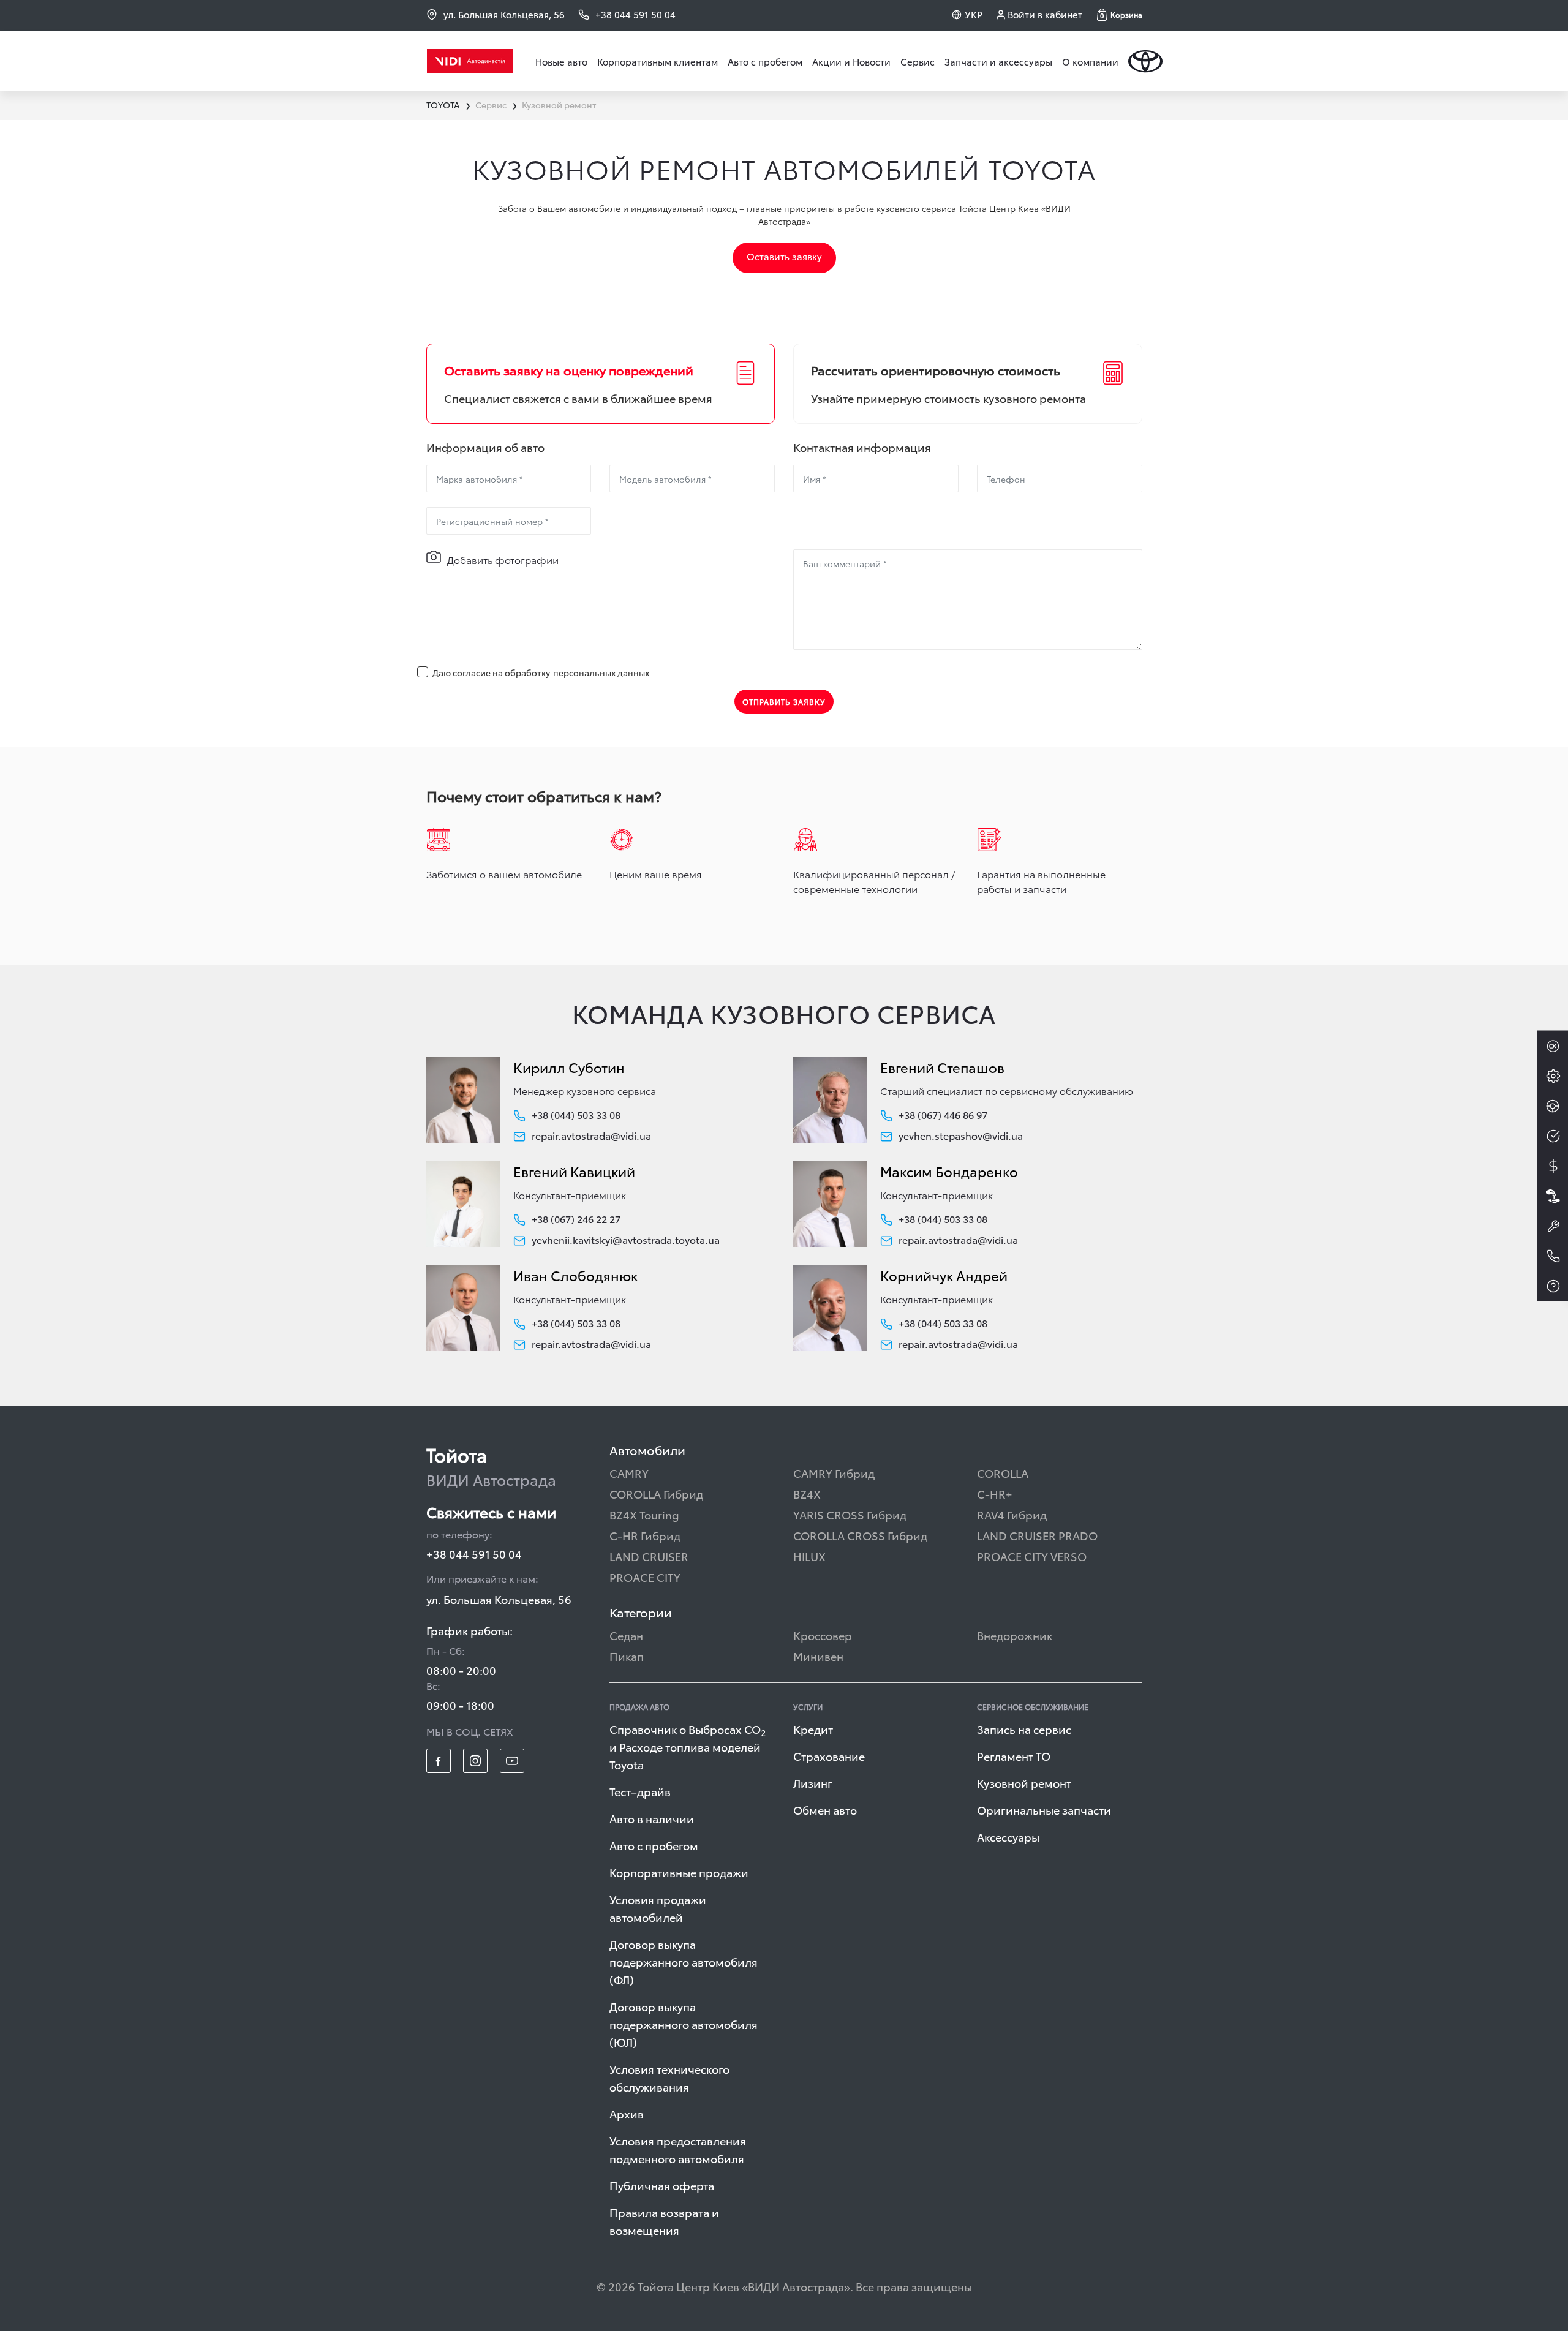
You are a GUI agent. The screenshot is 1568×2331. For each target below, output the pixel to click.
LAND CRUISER (649, 1556)
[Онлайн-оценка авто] (1553, 1136)
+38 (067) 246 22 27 (576, 1218)
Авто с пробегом (765, 61)
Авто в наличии (652, 1818)
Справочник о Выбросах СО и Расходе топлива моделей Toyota (688, 1746)
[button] (1120, 15)
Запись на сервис (1024, 1729)
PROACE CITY (645, 1577)
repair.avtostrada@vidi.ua (591, 1135)
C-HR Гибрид (645, 1535)
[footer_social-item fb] (439, 1761)
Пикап (627, 1656)
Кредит (813, 1729)
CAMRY (629, 1473)
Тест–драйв (640, 1791)
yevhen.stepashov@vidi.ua (961, 1135)
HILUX (809, 1556)
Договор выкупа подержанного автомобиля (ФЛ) (684, 1961)
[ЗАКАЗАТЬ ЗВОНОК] (1553, 1256)
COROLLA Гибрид (656, 1493)
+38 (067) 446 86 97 (943, 1114)
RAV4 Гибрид (1012, 1514)
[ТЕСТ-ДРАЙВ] (1553, 1106)
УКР (974, 14)
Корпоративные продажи (679, 1872)
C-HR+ (995, 1493)
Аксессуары (1008, 1836)
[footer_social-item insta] (475, 1761)
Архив (627, 2113)
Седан (626, 1635)
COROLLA (1003, 1473)
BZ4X (807, 1493)
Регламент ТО (1014, 1756)
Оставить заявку (784, 256)
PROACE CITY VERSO (1032, 1556)
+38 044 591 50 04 (474, 1553)
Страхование (829, 1756)
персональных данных (601, 672)
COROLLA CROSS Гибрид (860, 1535)
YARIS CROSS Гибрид (850, 1514)
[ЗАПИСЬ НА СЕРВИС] (1553, 1226)
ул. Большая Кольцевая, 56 (504, 14)
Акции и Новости (851, 61)
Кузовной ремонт (1024, 1783)
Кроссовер (823, 1635)
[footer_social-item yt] (512, 1761)
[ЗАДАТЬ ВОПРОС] (1553, 1286)
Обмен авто (825, 1809)
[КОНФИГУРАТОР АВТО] (1553, 1076)
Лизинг (813, 1783)
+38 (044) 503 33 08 (576, 1114)
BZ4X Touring (644, 1514)
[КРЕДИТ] (1553, 1166)
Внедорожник (1015, 1635)
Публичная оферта (662, 2185)
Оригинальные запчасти (1044, 1809)
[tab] (601, 384)
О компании (1090, 61)
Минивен (818, 1656)
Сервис (918, 61)
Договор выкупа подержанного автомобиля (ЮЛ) (684, 2024)
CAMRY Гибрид (834, 1473)
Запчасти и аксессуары (998, 61)
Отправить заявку (784, 702)
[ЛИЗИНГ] (1553, 1196)
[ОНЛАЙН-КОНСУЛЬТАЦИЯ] (1553, 1046)
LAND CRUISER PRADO (1037, 1535)
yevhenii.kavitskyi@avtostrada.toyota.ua (626, 1239)
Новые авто (561, 61)
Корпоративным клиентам (658, 61)
